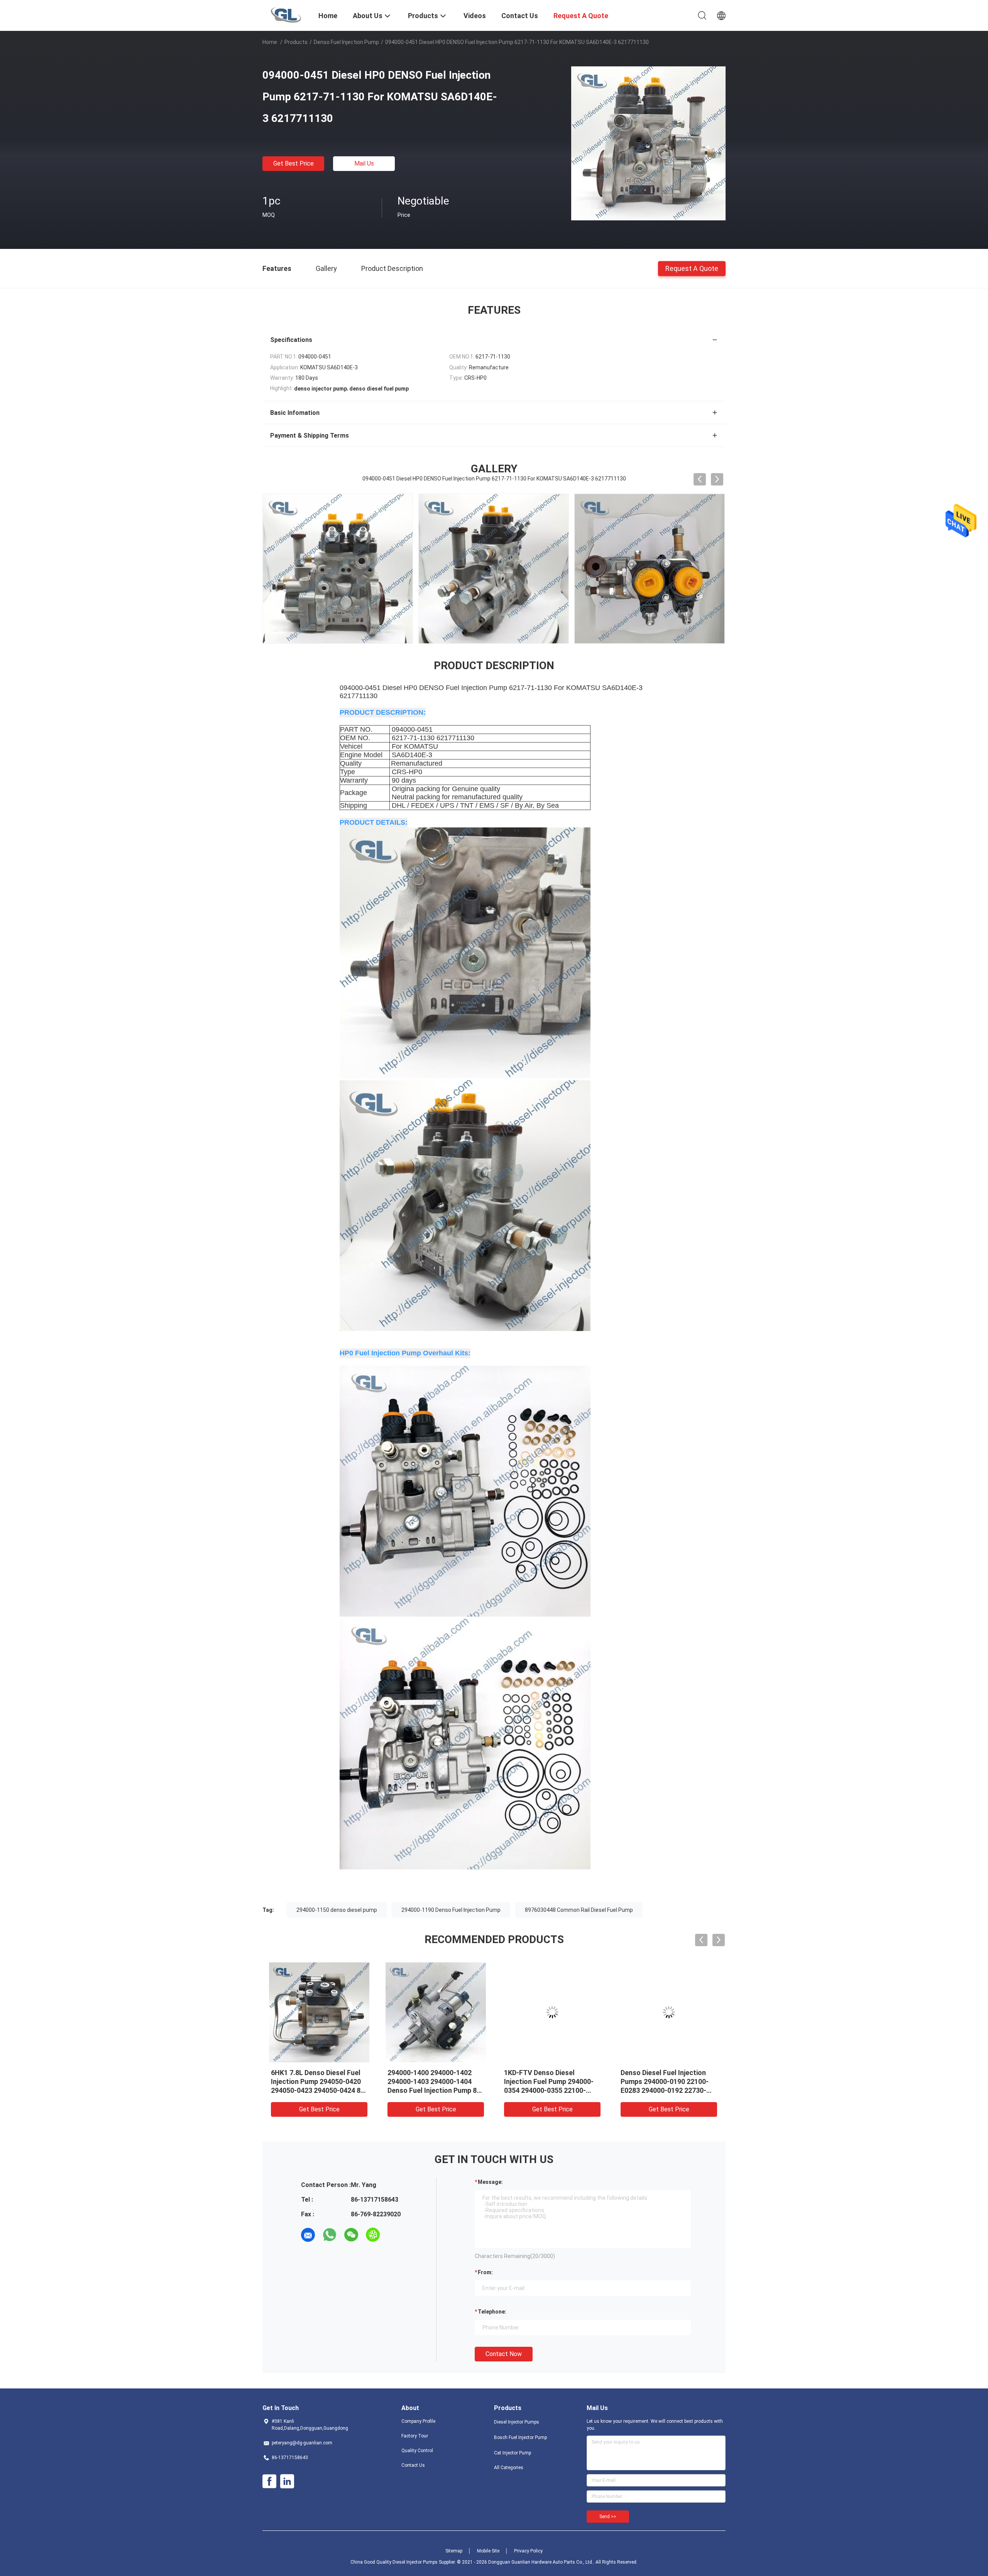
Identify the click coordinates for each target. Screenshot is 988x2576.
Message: (490, 2182)
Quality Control (417, 2451)
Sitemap (454, 2551)
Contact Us (413, 2465)
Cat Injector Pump (513, 2453)
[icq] (373, 2235)
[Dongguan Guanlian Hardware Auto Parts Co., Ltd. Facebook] (269, 2481)
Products (296, 42)
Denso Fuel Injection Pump (346, 42)
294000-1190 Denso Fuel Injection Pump (451, 1910)
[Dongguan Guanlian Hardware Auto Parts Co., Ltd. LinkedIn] (287, 2481)
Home (270, 42)
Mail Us (364, 163)
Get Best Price (294, 163)
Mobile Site (488, 2551)
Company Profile (418, 2421)
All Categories (509, 2468)
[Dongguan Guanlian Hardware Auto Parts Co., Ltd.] (286, 15)
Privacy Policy (528, 2551)
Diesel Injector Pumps (517, 2422)
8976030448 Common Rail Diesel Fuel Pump (579, 1910)
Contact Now (504, 2354)
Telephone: (492, 2312)
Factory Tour (415, 2436)
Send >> (608, 2517)
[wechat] (351, 2235)
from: (485, 2272)
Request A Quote (692, 268)
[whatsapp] (330, 2235)
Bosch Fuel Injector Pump (520, 2437)
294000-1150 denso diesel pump (337, 1910)
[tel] (394, 2235)
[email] (308, 2235)
